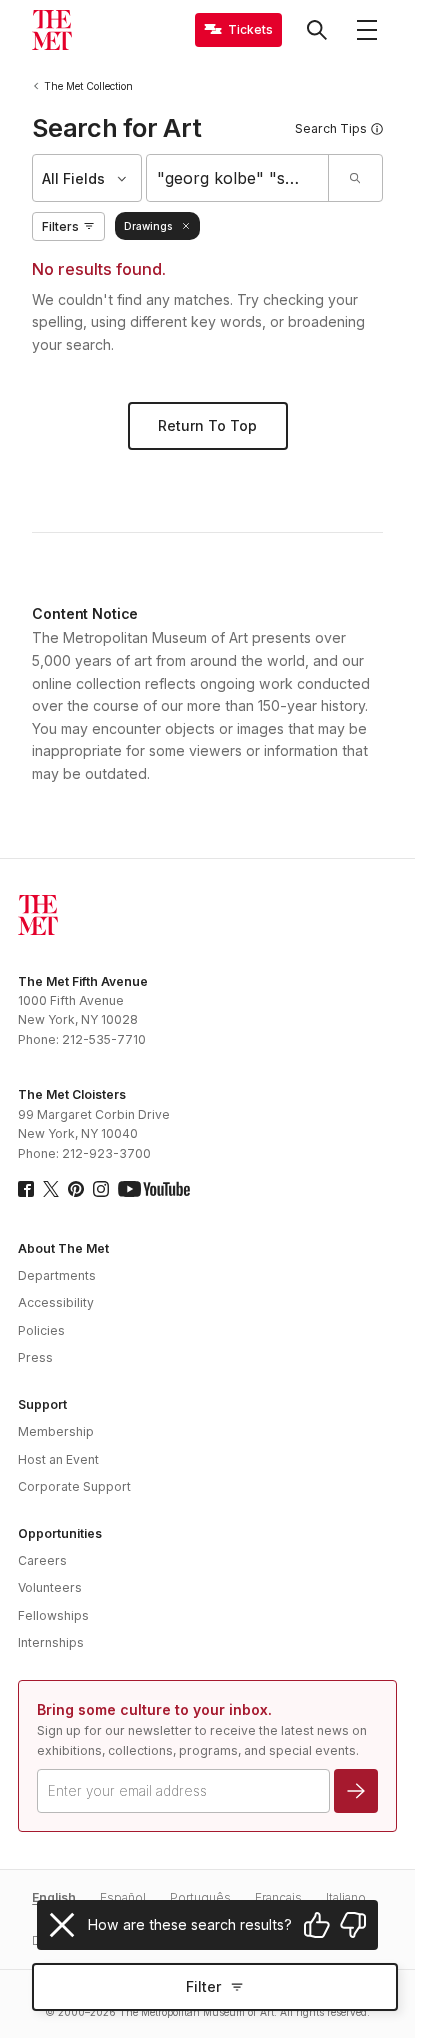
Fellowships (53, 1615)
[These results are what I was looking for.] (317, 1925)
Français (278, 1897)
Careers (42, 1560)
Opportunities (60, 1533)
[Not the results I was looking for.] (353, 1925)
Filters (60, 226)
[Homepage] (52, 30)
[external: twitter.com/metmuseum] (51, 1189)
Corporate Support (74, 1486)
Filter (203, 1986)
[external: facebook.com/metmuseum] (26, 1189)
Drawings (148, 226)
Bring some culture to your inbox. (154, 1709)
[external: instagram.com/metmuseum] (101, 1189)
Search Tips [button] (331, 128)
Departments (57, 1275)
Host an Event (58, 1459)
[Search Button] (317, 30)
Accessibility (56, 1302)
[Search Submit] (355, 178)
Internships (51, 1642)
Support (42, 1404)
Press (35, 1357)
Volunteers (50, 1587)
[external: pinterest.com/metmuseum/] (76, 1189)
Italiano (346, 1897)
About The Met (63, 1248)
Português (200, 1897)
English (54, 1897)
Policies (41, 1330)
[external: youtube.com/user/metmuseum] (154, 1189)
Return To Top (207, 425)
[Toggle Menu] (367, 30)
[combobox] (237, 178)
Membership (56, 1431)
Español (123, 1897)
